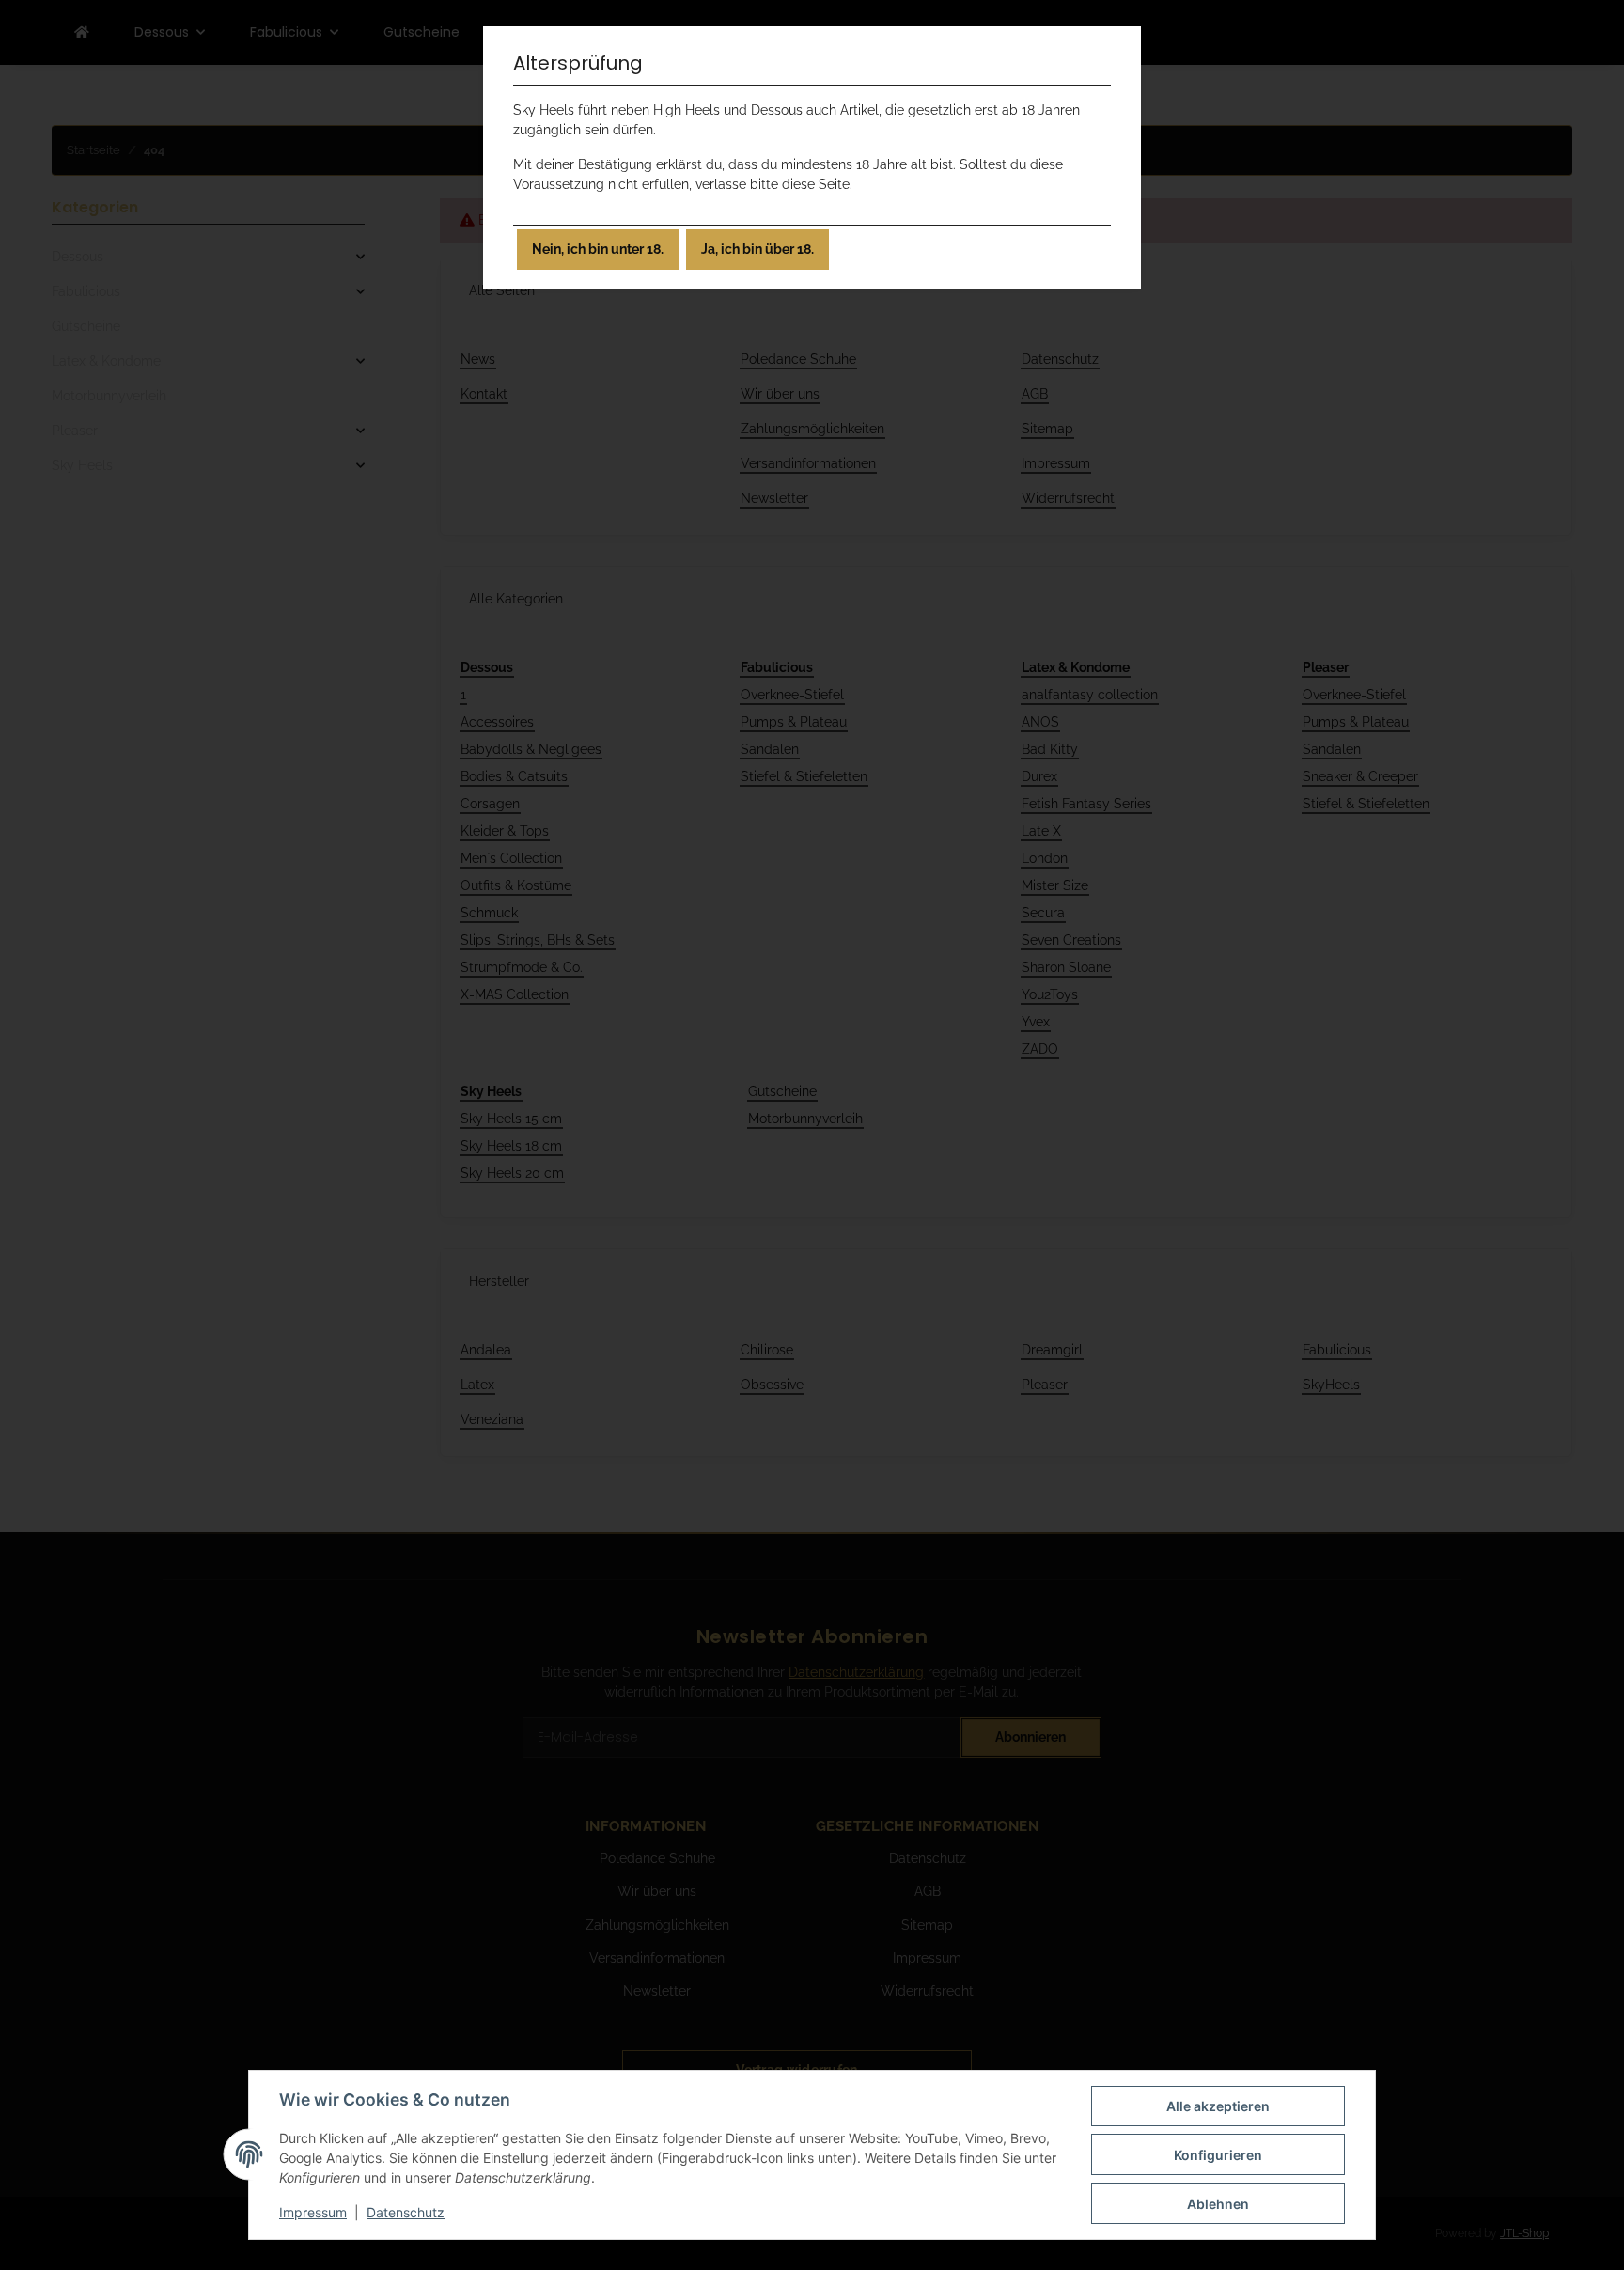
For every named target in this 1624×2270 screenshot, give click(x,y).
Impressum (313, 2212)
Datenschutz (406, 2212)
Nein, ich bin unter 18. (598, 249)
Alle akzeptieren (1218, 2106)
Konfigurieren (1218, 2155)
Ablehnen (1218, 2204)
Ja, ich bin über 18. (757, 249)
